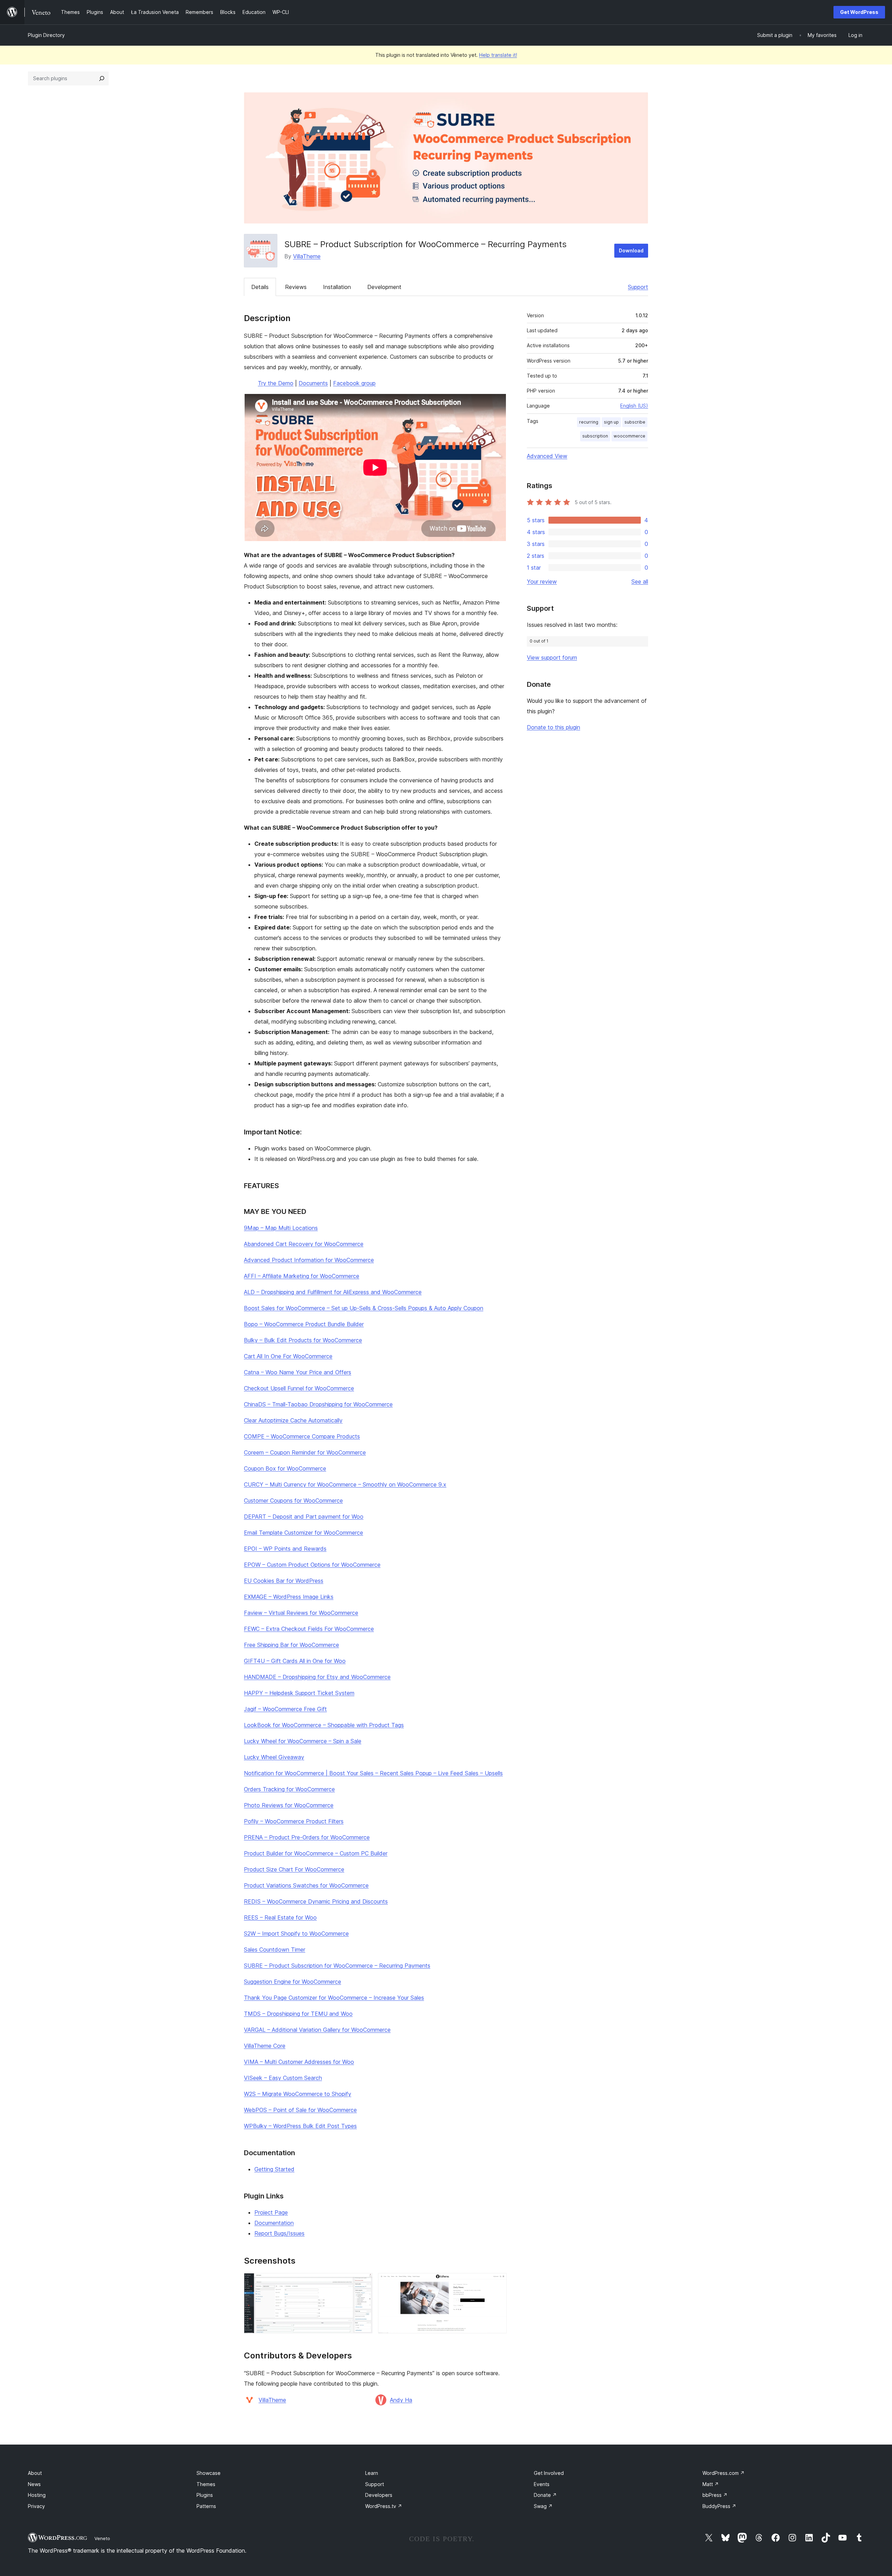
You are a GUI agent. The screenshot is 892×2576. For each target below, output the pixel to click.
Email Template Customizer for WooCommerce (303, 1533)
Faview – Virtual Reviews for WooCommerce (301, 1613)
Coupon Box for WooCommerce (285, 1468)
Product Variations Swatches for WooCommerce (306, 1885)
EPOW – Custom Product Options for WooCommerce (312, 1565)
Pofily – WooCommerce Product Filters (294, 1821)
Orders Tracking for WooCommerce (289, 1789)
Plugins (205, 2495)
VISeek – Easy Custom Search (283, 2078)
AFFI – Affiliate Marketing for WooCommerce (302, 1276)
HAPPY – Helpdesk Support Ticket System (299, 1693)
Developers (379, 2495)
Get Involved (549, 2473)
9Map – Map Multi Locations (281, 1228)
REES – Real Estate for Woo (280, 1917)
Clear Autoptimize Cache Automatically (293, 1420)
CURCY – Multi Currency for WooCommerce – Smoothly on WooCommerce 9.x (345, 1484)
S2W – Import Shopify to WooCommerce (296, 1933)
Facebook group (354, 383)
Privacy (36, 2506)
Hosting (37, 2495)
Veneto (102, 2538)
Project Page (271, 2212)
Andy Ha (401, 2400)
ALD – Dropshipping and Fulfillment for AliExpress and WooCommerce (333, 1292)
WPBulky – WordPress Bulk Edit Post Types (300, 2126)
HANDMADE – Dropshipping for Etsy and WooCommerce (317, 1677)
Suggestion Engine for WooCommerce (293, 1982)
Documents (313, 383)
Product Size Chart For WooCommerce (294, 1869)
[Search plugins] (102, 78)
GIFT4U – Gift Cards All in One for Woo (295, 1661)
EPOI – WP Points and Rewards (285, 1549)
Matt (711, 2484)
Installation (337, 287)
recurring (589, 422)
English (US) (634, 406)
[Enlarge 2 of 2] (497, 2282)
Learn (372, 2473)
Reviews (296, 287)
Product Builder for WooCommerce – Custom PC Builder (316, 1853)
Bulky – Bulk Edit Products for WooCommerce (303, 1340)
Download (631, 250)
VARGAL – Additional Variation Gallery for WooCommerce (317, 2030)
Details (260, 287)
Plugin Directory (46, 35)
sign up (611, 422)
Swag (543, 2506)
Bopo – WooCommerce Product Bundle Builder (304, 1324)
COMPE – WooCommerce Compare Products (302, 1436)
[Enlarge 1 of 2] (363, 2282)
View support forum (552, 658)
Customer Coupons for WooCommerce (293, 1500)
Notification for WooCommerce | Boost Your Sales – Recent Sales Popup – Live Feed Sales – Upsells (373, 1773)
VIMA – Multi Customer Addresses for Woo (299, 2062)
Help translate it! (498, 55)
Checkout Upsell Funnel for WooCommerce (299, 1388)
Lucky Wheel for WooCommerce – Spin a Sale (303, 1741)
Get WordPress (859, 12)
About (35, 2473)
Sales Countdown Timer (275, 1950)
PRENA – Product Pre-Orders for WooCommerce (307, 1837)
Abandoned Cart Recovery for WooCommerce (304, 1244)
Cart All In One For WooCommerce (288, 1356)
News (34, 2484)
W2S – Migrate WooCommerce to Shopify (298, 2094)
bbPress (715, 2495)
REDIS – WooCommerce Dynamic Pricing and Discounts (316, 1901)
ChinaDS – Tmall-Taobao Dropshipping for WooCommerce (318, 1404)
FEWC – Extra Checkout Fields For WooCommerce (309, 1629)
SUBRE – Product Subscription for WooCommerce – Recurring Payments (337, 1966)
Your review (542, 582)
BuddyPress (719, 2506)
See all (640, 582)
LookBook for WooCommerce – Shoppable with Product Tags (324, 1725)
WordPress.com (724, 2473)
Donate (545, 2495)
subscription (595, 436)
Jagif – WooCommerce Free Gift (285, 1709)
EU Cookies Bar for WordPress (284, 1581)
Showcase (209, 2473)
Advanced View (547, 456)
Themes (206, 2484)
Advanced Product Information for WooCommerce (309, 1260)
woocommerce (629, 436)
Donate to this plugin (553, 727)
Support (638, 287)
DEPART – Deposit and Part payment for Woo (304, 1517)
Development (384, 287)
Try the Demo (276, 383)
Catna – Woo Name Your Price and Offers (298, 1372)
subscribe (635, 422)
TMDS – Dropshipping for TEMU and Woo (298, 2014)
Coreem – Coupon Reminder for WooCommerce (305, 1452)
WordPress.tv (384, 2506)
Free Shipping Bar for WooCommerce (291, 1645)
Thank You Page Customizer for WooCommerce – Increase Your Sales (334, 1998)
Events (542, 2484)
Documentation (274, 2223)
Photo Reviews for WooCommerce (289, 1805)
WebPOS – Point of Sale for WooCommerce (300, 2110)
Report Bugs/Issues (279, 2233)
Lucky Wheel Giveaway (274, 1757)
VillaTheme (307, 256)
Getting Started (274, 2169)
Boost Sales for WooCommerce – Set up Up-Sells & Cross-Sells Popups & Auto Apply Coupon (364, 1308)
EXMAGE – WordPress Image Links (289, 1597)
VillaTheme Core (265, 2046)
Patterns (206, 2506)
